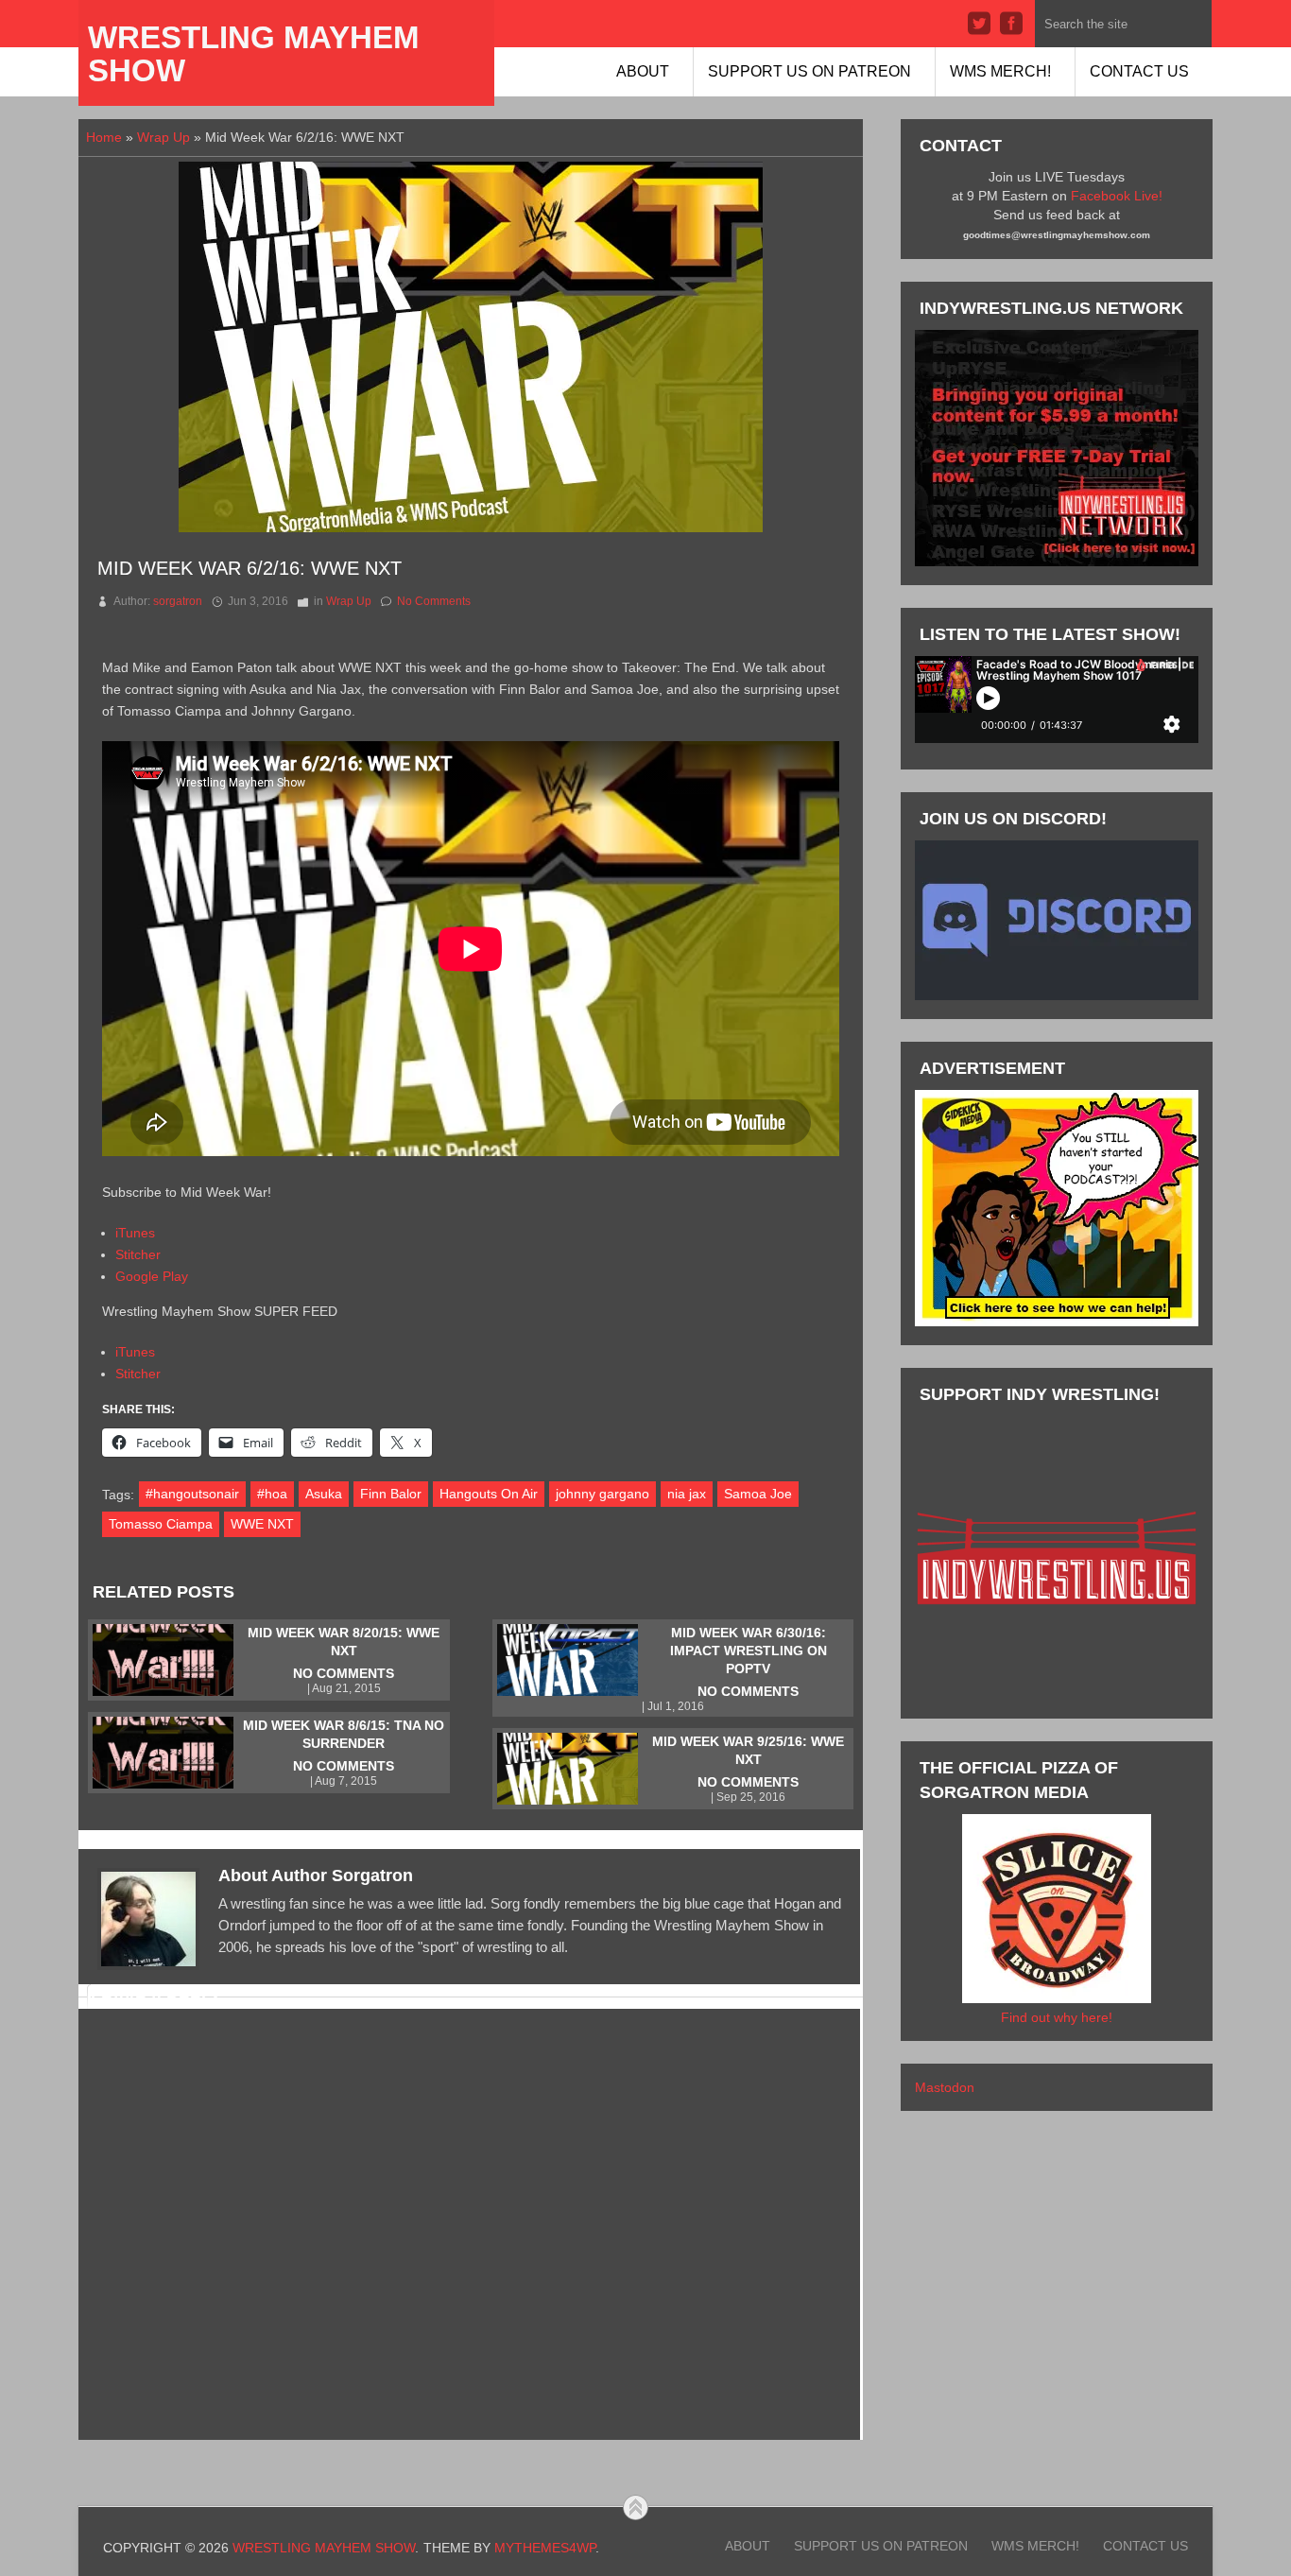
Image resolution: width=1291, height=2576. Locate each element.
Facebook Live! (1117, 196)
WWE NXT (262, 1524)
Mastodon (945, 2087)
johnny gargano (602, 1494)
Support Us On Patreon (809, 71)
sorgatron (178, 601)
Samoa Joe (758, 1494)
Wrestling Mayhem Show (253, 54)
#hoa (272, 1494)
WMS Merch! (1000, 71)
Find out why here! (1057, 2017)
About (643, 71)
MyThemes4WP (545, 2548)
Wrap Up (164, 137)
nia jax (687, 1494)
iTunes (135, 1233)
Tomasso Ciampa (161, 1524)
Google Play (152, 1276)
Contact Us (1139, 71)
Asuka (324, 1494)
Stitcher (138, 1254)
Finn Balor (391, 1494)
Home (104, 137)
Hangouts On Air (489, 1494)
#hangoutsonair (192, 1494)
